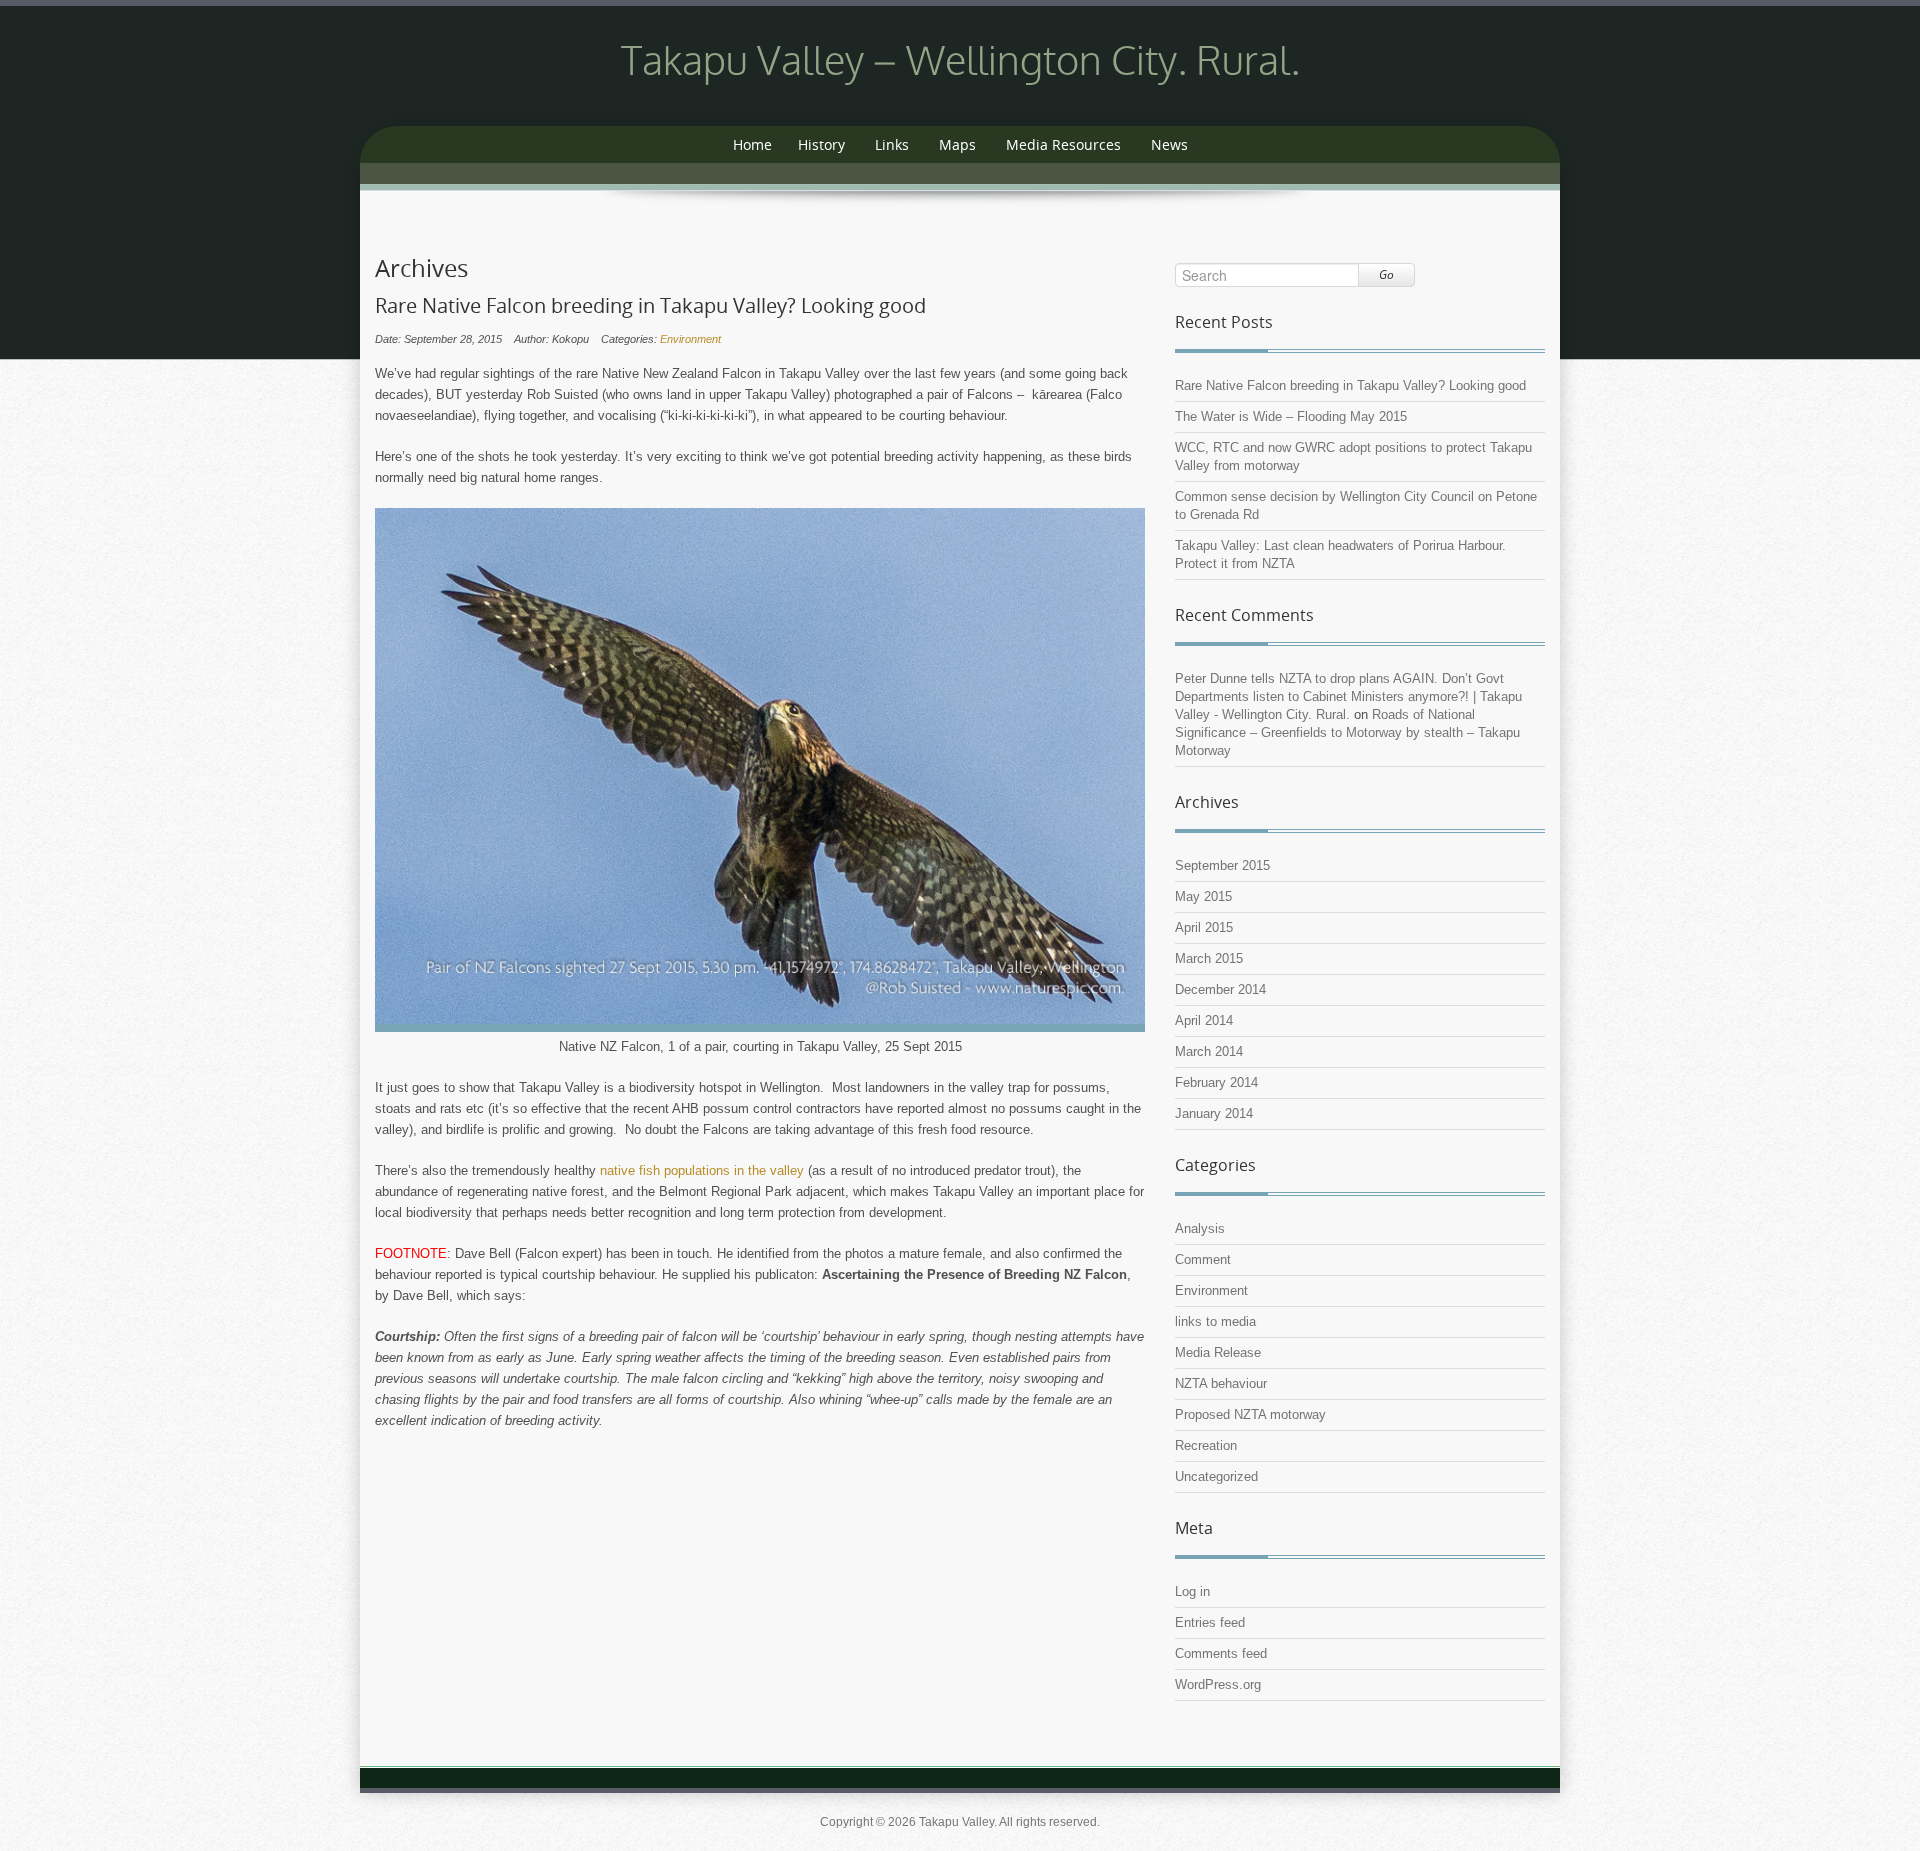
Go (1386, 274)
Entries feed (1210, 1622)
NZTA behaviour (1221, 1383)
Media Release (1218, 1352)
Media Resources (1063, 144)
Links (892, 144)
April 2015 (1204, 927)
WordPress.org (1218, 1684)
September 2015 (1222, 865)
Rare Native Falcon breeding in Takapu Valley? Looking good (650, 306)
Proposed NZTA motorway (1250, 1414)
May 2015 (1203, 896)
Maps (957, 144)
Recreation (1206, 1445)
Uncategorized (1216, 1476)
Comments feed (1221, 1653)
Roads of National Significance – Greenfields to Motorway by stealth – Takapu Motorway (1347, 732)
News (1169, 144)
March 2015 (1209, 958)
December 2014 (1220, 989)
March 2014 (1209, 1051)
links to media (1215, 1321)
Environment (690, 339)
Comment (1203, 1259)
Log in (1192, 1591)
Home (752, 144)
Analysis (1200, 1228)
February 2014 (1216, 1082)
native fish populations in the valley (702, 1170)
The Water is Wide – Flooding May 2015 (1291, 416)
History (821, 144)
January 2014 (1214, 1113)
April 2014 (1204, 1020)
